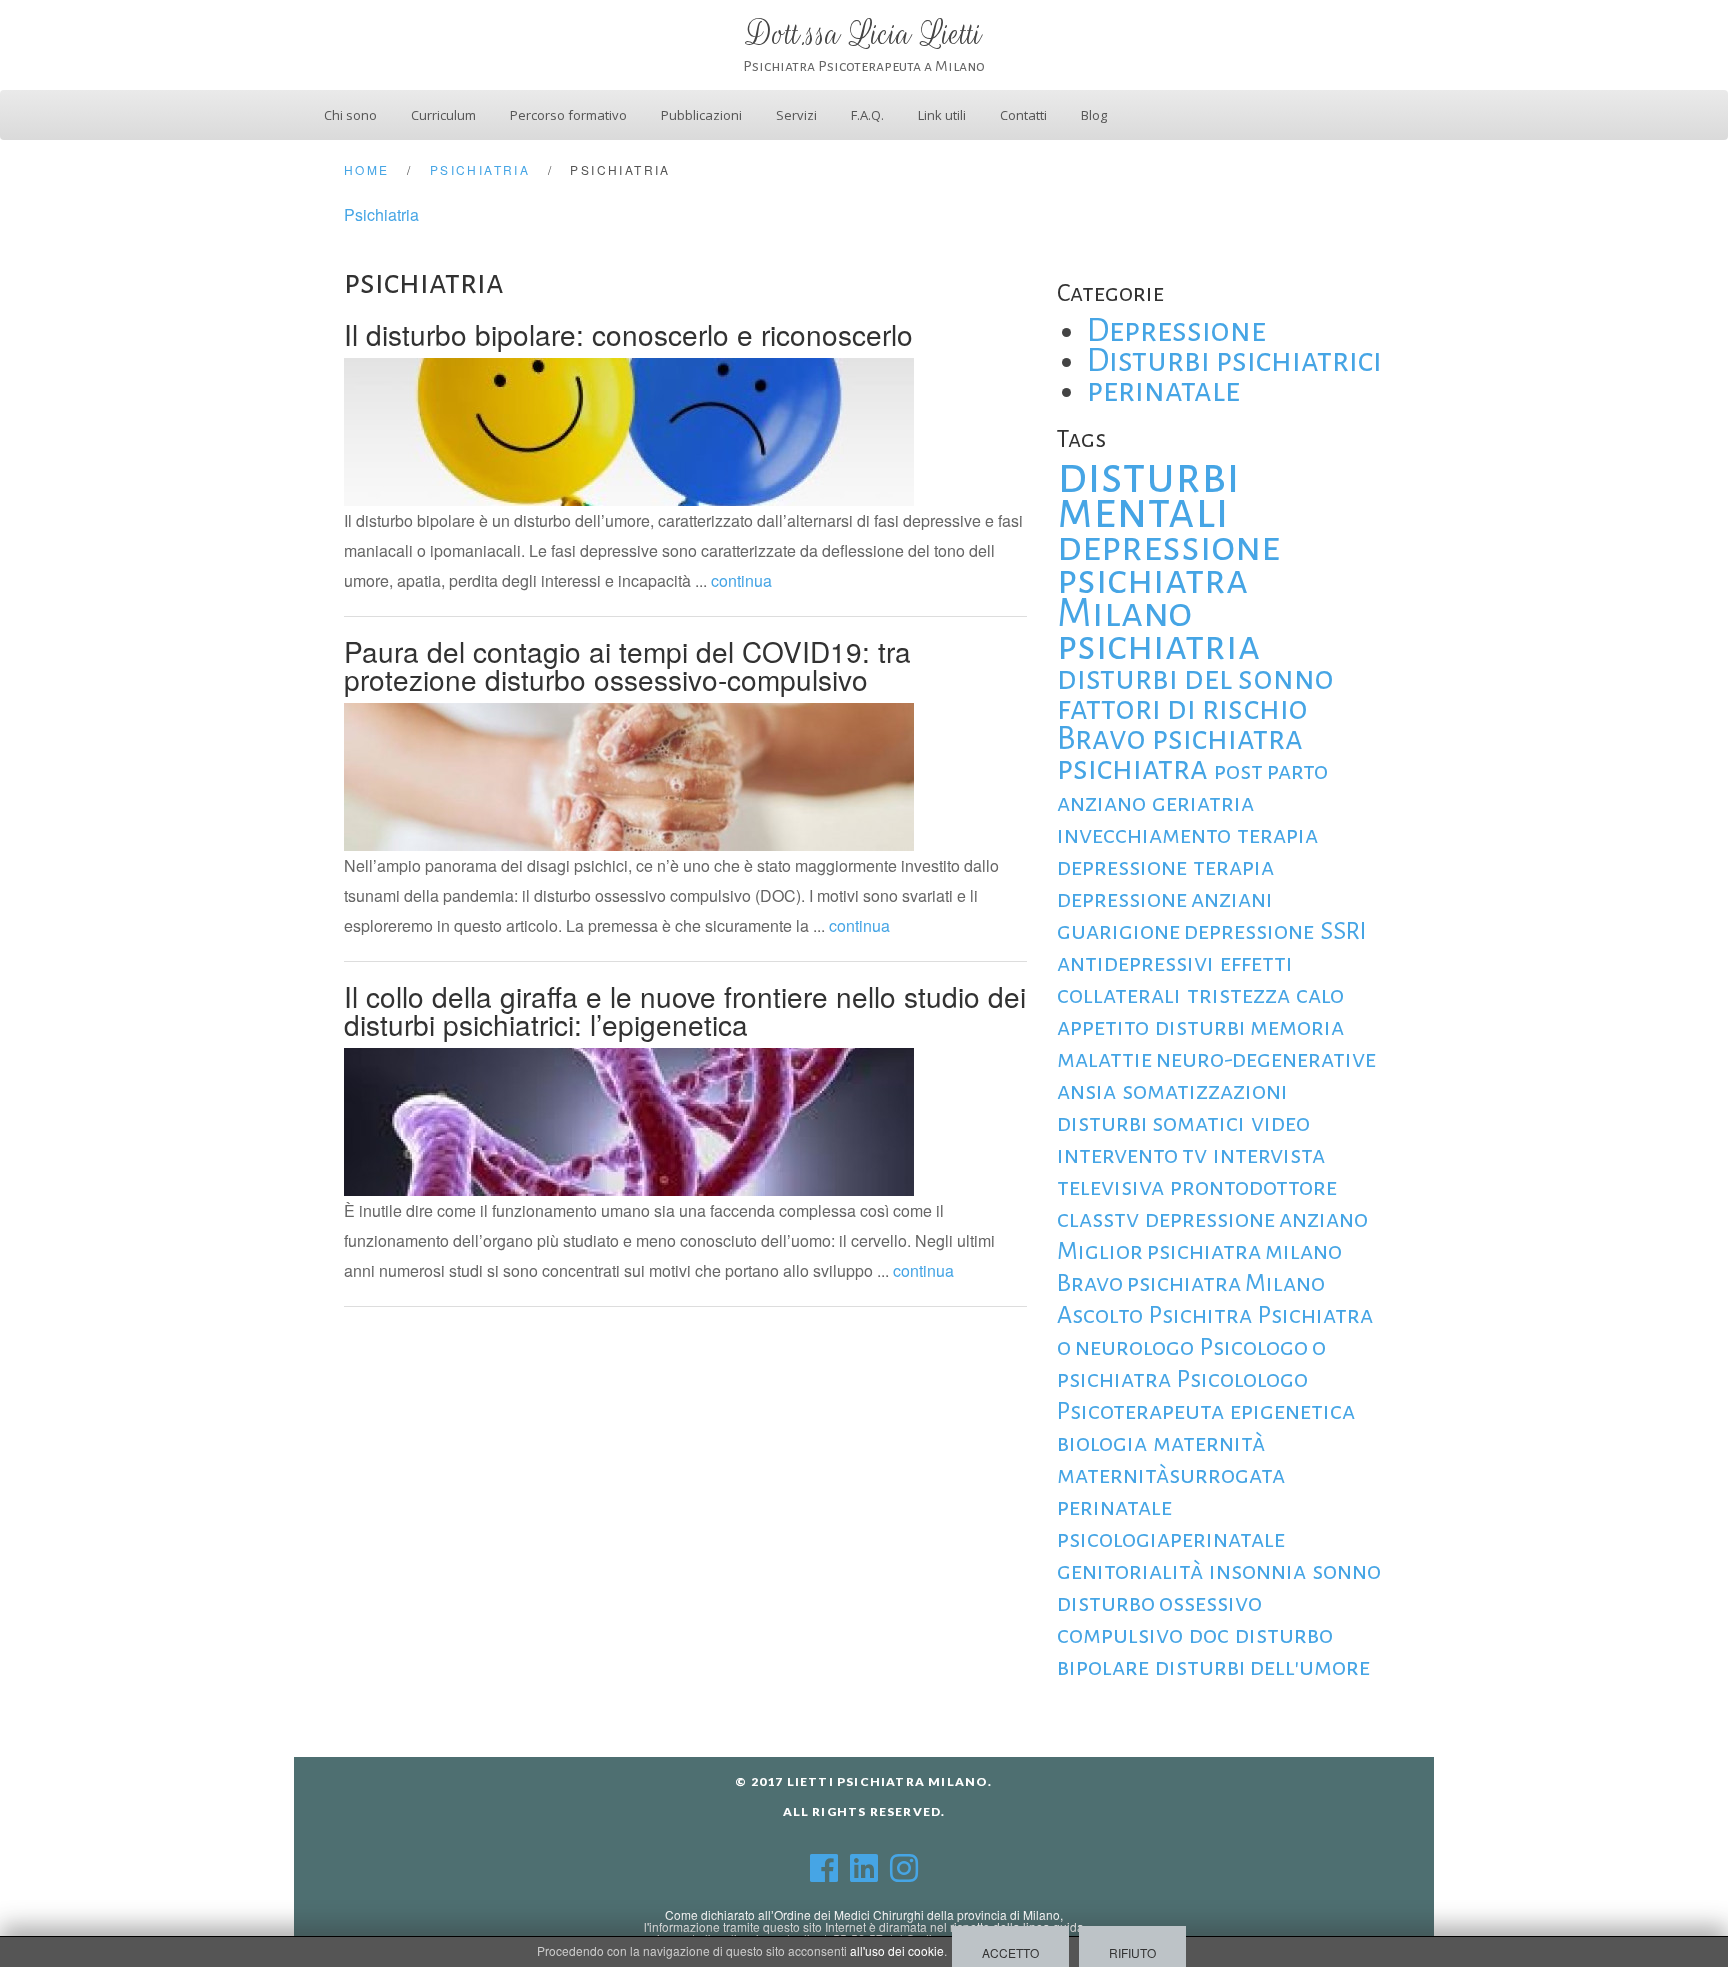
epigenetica (1292, 1411)
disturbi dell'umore (1262, 1667)
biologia (1102, 1443)
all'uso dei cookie (897, 1950)
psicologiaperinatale (1171, 1539)
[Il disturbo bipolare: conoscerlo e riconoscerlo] (629, 429)
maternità (1209, 1443)
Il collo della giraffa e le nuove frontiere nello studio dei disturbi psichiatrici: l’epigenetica (685, 1010)
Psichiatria (381, 214)
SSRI (1343, 931)
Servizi (796, 115)
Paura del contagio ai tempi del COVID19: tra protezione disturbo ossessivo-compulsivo (627, 665)
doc (1209, 1635)
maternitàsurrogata (1171, 1475)
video (1280, 1123)
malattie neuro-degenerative (1216, 1059)
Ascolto (1100, 1315)
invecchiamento (1144, 835)
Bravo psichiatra (1180, 738)
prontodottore (1253, 1187)
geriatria (1203, 803)
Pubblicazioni (701, 115)
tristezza (1238, 995)
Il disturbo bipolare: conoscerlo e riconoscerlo (628, 334)
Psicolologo (1242, 1379)
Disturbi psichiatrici (1234, 360)
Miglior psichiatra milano (1199, 1251)
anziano (1101, 803)
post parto (1271, 771)
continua (741, 580)
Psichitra (1200, 1315)
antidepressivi (1135, 963)
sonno (1346, 1571)
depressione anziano (1256, 1219)
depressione (1168, 547)
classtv (1098, 1219)
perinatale (1163, 390)
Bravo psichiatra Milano (1191, 1283)
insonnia (1257, 1571)
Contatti (1023, 115)
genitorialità (1130, 1571)
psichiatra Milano (1152, 596)
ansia (1086, 1091)
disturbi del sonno (1195, 678)
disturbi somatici (1151, 1123)
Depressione (1176, 330)
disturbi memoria (1249, 1027)
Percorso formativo (568, 115)
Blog (1094, 115)
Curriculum (443, 115)
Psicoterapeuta (1140, 1411)
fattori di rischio (1182, 708)
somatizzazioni (1205, 1091)
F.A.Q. (867, 115)
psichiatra (1132, 768)
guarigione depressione (1185, 931)
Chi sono (350, 115)
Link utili (942, 115)
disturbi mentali (1148, 494)
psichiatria (1158, 646)
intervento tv (1132, 1155)
